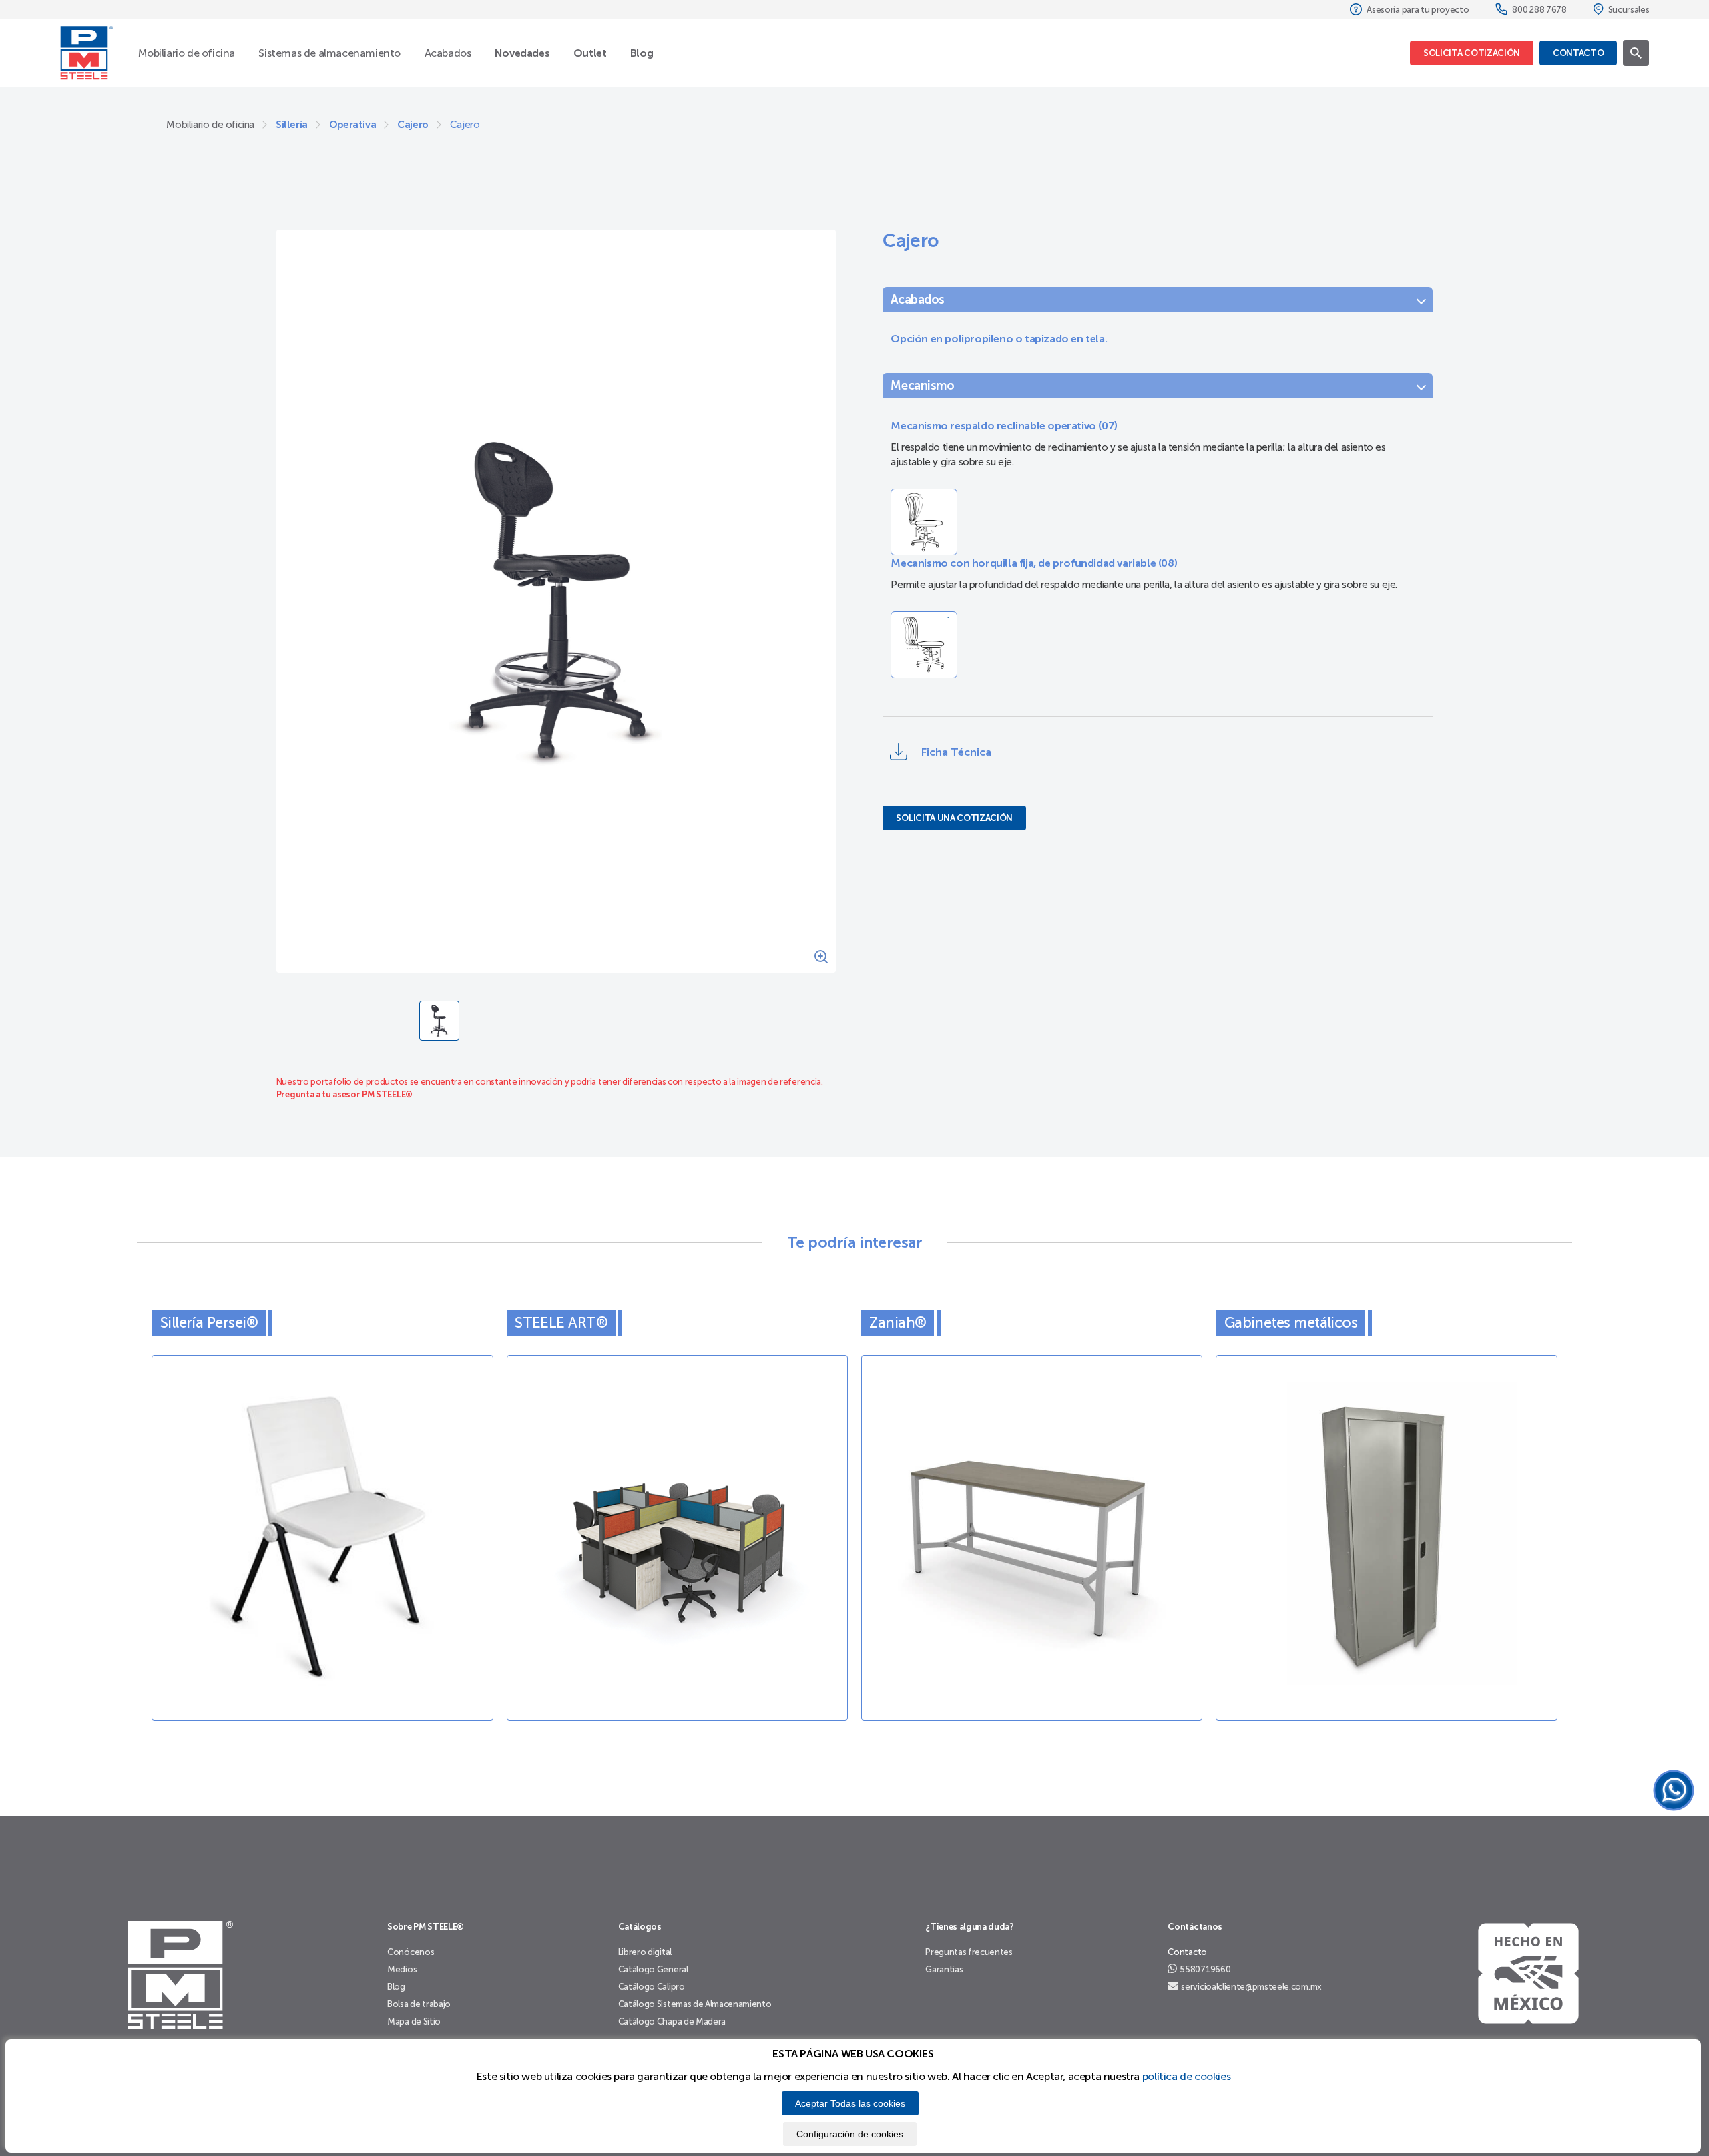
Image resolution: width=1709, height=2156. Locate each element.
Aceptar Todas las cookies (850, 2103)
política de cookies (1186, 2076)
